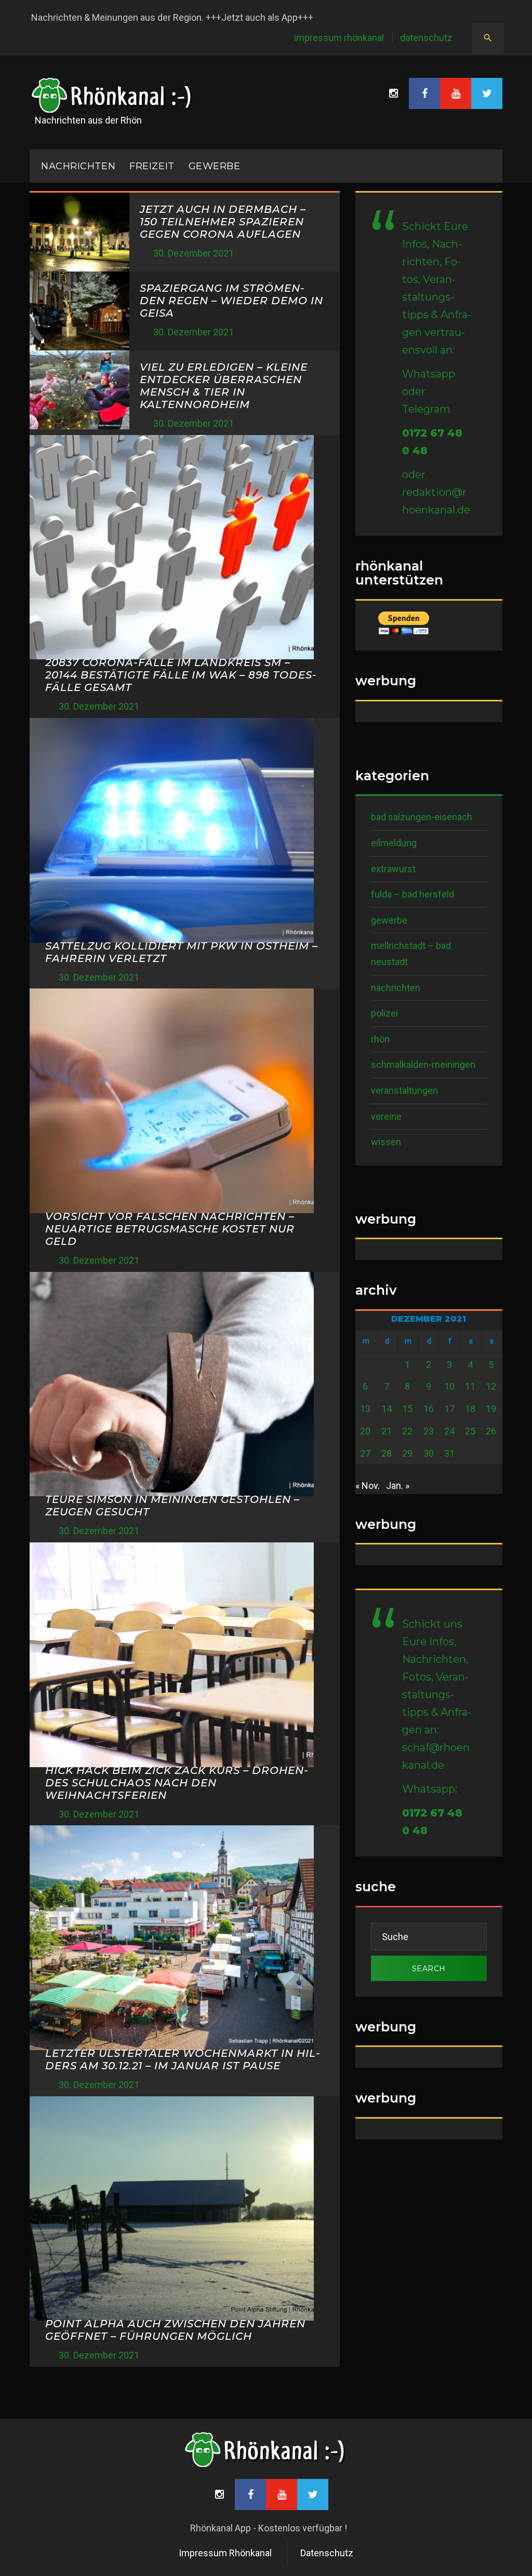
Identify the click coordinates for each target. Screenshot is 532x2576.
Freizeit (152, 166)
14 (387, 1409)
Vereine (386, 1116)
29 (407, 1453)
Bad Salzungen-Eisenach (422, 817)
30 (429, 1453)
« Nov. (368, 1486)
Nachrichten (396, 988)
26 (491, 1431)
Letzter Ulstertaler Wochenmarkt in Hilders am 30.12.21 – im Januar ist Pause (183, 2059)
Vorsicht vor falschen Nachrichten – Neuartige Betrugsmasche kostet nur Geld (170, 1229)
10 (449, 1386)
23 (429, 1431)
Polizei (384, 1013)
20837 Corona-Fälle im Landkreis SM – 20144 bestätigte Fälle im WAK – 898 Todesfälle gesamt (181, 675)
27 (365, 1453)
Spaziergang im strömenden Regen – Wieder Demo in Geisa (231, 301)
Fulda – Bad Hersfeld (413, 894)
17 (449, 1409)
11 (470, 1386)
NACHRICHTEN (78, 166)
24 (449, 1431)
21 (387, 1431)
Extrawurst (393, 869)
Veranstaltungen (404, 1090)
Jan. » (398, 1486)
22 (407, 1431)
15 (407, 1409)
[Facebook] (424, 93)
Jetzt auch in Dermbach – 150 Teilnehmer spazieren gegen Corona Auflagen (223, 222)
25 (470, 1431)
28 (387, 1453)
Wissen (386, 1142)
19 (491, 1409)
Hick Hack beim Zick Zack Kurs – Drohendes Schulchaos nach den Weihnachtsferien (177, 1783)
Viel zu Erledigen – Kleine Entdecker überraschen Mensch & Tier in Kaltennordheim (224, 386)
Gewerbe (215, 166)
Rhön (380, 1039)
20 (365, 1431)
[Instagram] (393, 93)
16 (429, 1409)
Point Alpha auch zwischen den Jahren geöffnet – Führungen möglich (175, 2330)
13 (365, 1409)
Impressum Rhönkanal (339, 38)
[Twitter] (487, 93)
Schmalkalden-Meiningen (423, 1065)
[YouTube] (456, 93)
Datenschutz (426, 38)
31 (449, 1453)
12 (491, 1386)
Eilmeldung (394, 843)
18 (470, 1409)
